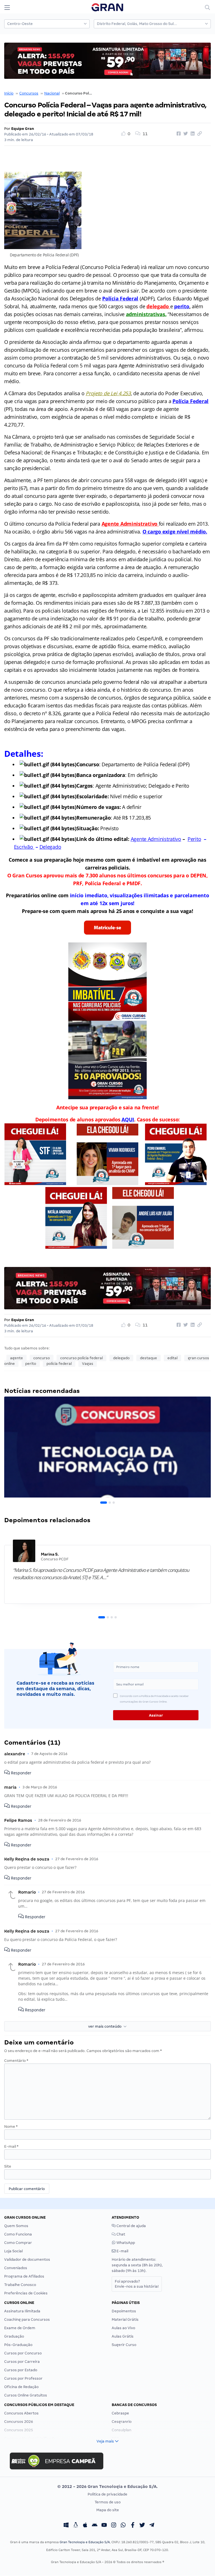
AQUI (128, 1119)
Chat (120, 2234)
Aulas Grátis (123, 2336)
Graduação (14, 2336)
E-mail (11, 2146)
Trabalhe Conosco (20, 2285)
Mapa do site (108, 2510)
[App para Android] (95, 2526)
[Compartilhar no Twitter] (185, 134)
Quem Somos (16, 2226)
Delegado (50, 847)
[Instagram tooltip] (114, 2526)
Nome (11, 2127)
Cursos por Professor (23, 2378)
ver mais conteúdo (106, 2026)
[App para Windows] (66, 2526)
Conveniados (16, 2268)
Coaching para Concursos (27, 2319)
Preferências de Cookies (26, 2293)
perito (182, 306)
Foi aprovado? (137, 2284)
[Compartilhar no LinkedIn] (192, 134)
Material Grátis (125, 2319)
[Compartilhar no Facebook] (178, 134)
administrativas (146, 314)
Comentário (16, 2061)
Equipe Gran (23, 129)
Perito (194, 839)
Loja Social (13, 2251)
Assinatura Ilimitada (22, 2311)
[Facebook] (133, 2526)
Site (8, 2166)
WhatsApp (125, 2243)
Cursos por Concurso (23, 2353)
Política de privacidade (107, 2494)
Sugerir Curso (124, 2345)
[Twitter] (142, 2526)
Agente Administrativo (156, 839)
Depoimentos (124, 2311)
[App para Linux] (76, 2526)
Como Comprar (18, 2243)
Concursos (29, 93)
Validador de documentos (27, 2259)
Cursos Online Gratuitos (26, 2395)
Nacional (52, 93)
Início (9, 93)
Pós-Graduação (18, 2345)
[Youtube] (104, 2526)
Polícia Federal (120, 298)
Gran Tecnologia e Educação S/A (85, 2542)
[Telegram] (152, 2526)
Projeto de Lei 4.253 (108, 393)
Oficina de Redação (21, 2387)
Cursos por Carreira (22, 2362)
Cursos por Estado (21, 2370)
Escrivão (24, 847)
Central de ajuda (131, 2226)
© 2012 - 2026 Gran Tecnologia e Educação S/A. (107, 2487)
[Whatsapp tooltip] (123, 2526)
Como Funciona (18, 2234)
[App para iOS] (85, 2526)
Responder (21, 1773)
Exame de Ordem (20, 2328)
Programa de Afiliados (24, 2276)
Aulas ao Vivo (123, 2328)
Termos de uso (108, 2502)
